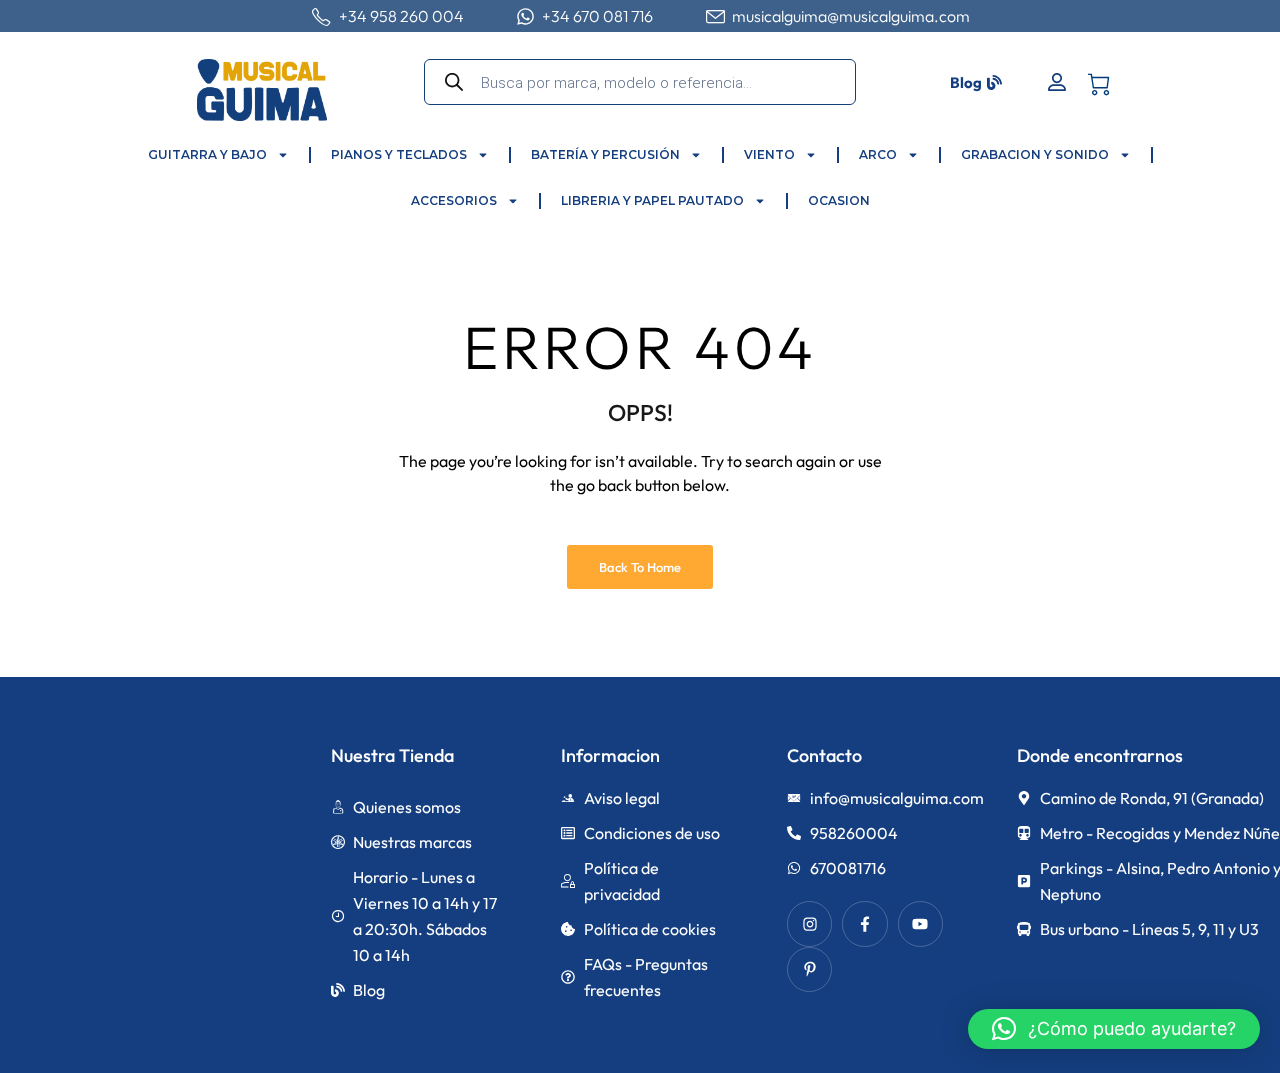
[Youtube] (920, 923)
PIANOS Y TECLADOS (399, 154)
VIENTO (769, 154)
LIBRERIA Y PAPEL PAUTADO (652, 200)
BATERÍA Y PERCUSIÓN (605, 154)
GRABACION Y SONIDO (1035, 154)
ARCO (878, 154)
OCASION (839, 200)
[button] (1114, 1029)
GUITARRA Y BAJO (207, 154)
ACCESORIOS (454, 200)
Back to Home (640, 567)
